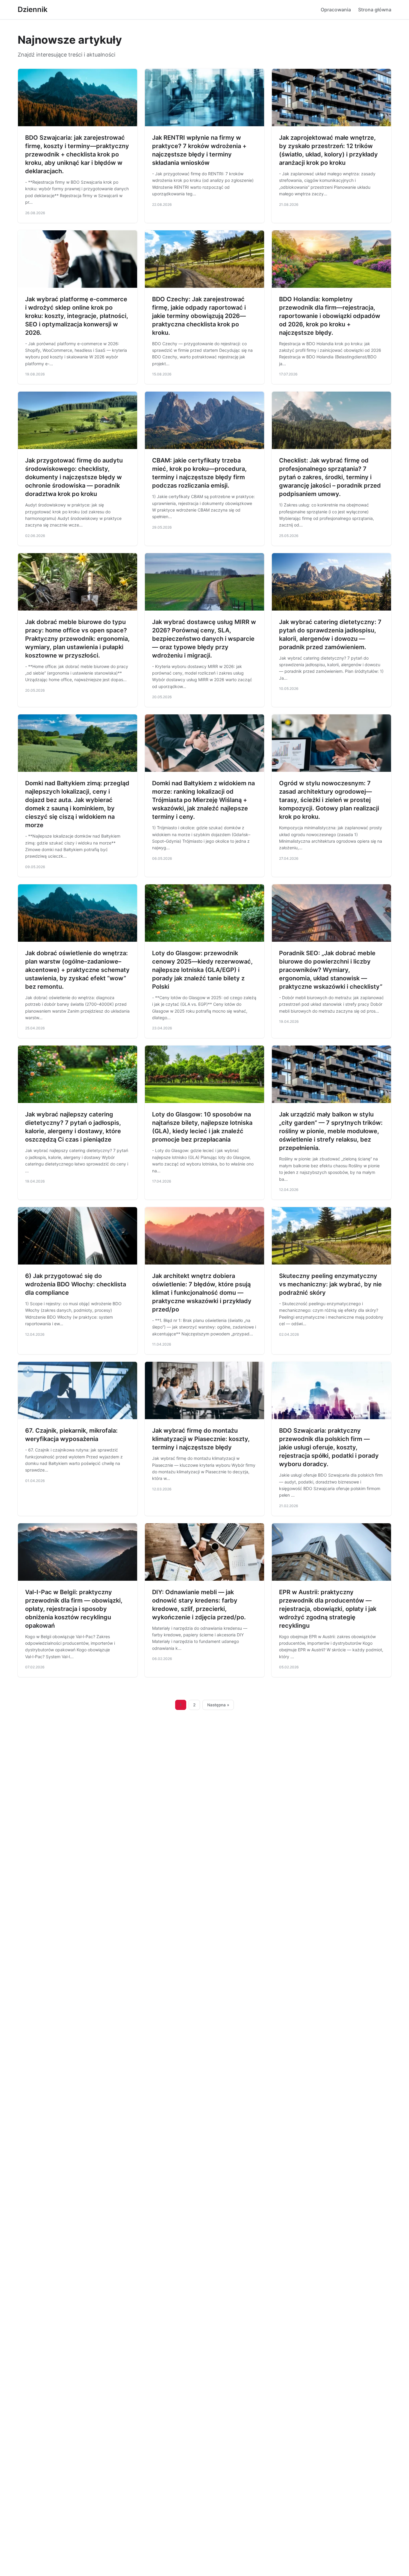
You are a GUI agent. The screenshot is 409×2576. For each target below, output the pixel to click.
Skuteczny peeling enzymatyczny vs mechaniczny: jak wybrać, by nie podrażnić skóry (330, 1284)
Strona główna (375, 10)
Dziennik (33, 9)
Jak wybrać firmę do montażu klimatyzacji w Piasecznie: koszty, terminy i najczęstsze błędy (201, 1439)
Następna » (218, 1705)
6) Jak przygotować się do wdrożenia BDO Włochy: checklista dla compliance (76, 1284)
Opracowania (336, 10)
